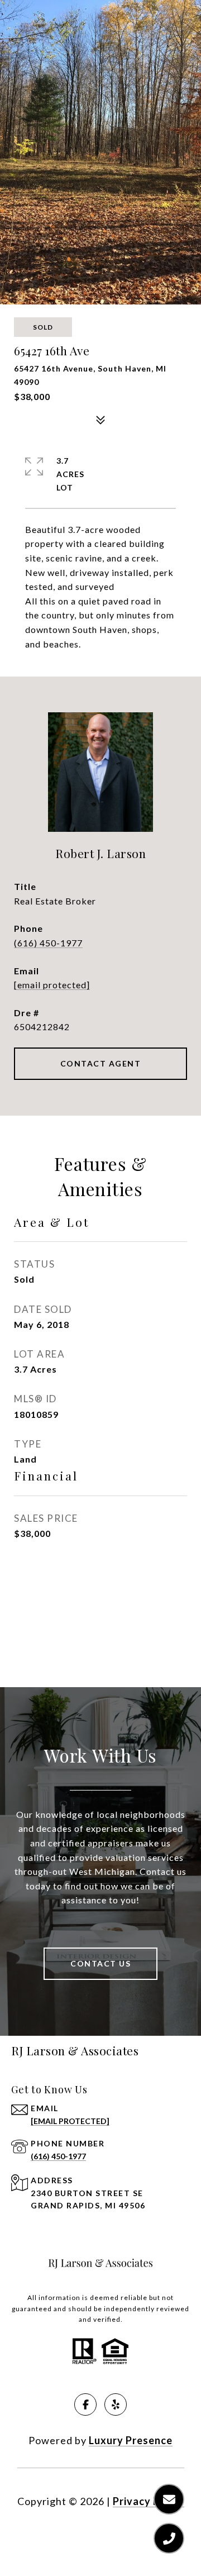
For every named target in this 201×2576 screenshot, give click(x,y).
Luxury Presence (131, 2440)
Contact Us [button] (100, 1963)
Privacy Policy (149, 2501)
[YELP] (116, 2404)
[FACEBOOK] (85, 2404)
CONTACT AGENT (101, 1063)
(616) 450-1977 (48, 943)
